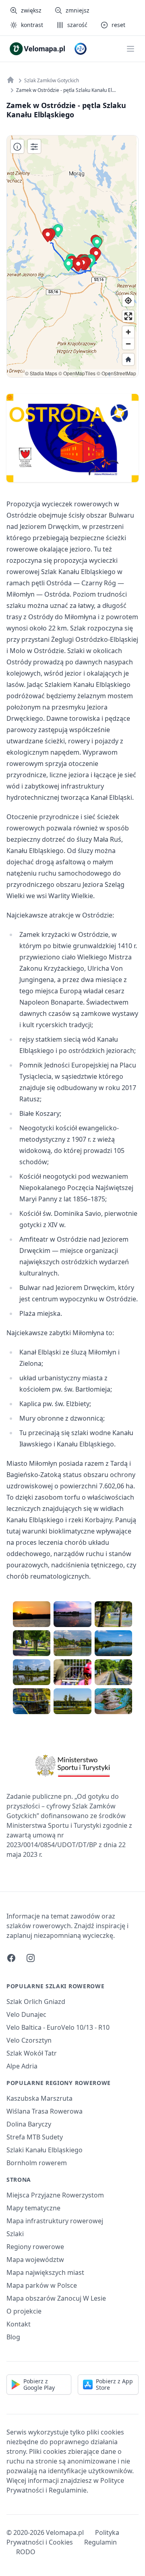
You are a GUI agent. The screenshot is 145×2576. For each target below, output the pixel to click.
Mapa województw (35, 2260)
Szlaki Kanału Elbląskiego (45, 2150)
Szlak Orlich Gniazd (36, 2002)
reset (118, 25)
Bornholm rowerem (37, 2163)
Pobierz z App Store (114, 2384)
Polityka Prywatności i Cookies (63, 2537)
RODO (26, 2552)
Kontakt (19, 2324)
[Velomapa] (10, 80)
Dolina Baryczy (29, 2124)
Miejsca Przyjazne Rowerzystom (55, 2195)
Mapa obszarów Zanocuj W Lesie (56, 2298)
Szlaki (15, 2234)
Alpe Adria (22, 2066)
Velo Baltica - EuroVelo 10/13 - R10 (58, 2027)
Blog (13, 2337)
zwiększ (31, 10)
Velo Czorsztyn (29, 2040)
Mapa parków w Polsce (42, 2285)
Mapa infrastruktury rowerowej (55, 2221)
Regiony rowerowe (35, 2247)
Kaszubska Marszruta (39, 2098)
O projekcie (24, 2311)
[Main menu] (130, 49)
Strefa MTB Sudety (35, 2137)
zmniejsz (78, 10)
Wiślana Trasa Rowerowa (45, 2111)
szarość (77, 25)
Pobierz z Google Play (39, 2384)
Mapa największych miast (45, 2272)
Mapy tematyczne (33, 2208)
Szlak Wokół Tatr (32, 2053)
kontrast (32, 25)
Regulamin (100, 2542)
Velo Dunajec (26, 2014)
